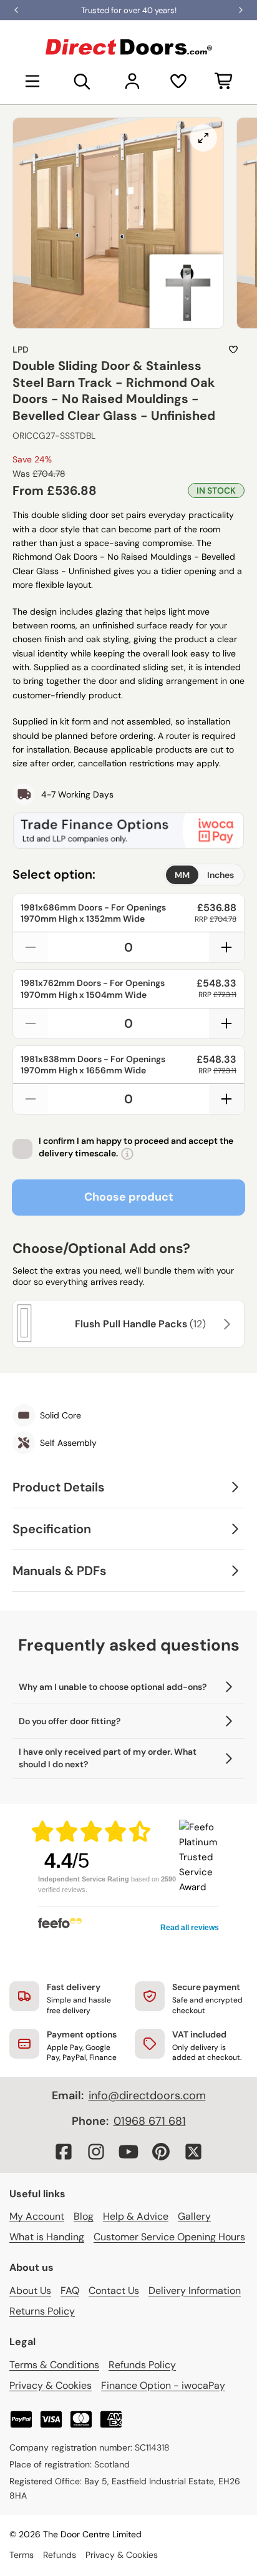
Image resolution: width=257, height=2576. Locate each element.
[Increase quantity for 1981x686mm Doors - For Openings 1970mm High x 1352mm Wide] (226, 947)
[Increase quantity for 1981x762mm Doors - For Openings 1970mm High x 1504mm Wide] (226, 1023)
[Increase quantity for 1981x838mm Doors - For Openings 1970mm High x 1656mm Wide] (226, 1099)
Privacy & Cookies (51, 2385)
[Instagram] (96, 2152)
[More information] (127, 1154)
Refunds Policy (142, 2365)
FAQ (70, 2291)
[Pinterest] (161, 2152)
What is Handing (47, 2237)
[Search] (82, 81)
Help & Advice (136, 2216)
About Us (30, 2291)
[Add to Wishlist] (233, 349)
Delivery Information (195, 2291)
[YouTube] (128, 2152)
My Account (37, 2216)
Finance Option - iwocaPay (163, 2385)
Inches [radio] (221, 875)
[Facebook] (64, 2152)
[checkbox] (22, 1149)
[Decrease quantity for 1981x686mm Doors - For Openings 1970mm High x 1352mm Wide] (31, 947)
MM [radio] (182, 875)
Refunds (60, 2555)
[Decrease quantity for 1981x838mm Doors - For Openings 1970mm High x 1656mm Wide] (31, 1099)
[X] (193, 2152)
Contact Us (114, 2291)
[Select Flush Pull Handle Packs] (225, 1324)
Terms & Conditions (54, 2365)
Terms (22, 2555)
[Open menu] (32, 81)
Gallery (194, 2216)
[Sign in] (132, 81)
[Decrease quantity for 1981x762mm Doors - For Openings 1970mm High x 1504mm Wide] (31, 1023)
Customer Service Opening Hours (169, 2237)
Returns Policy (42, 2311)
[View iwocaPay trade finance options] (128, 831)
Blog (84, 2216)
